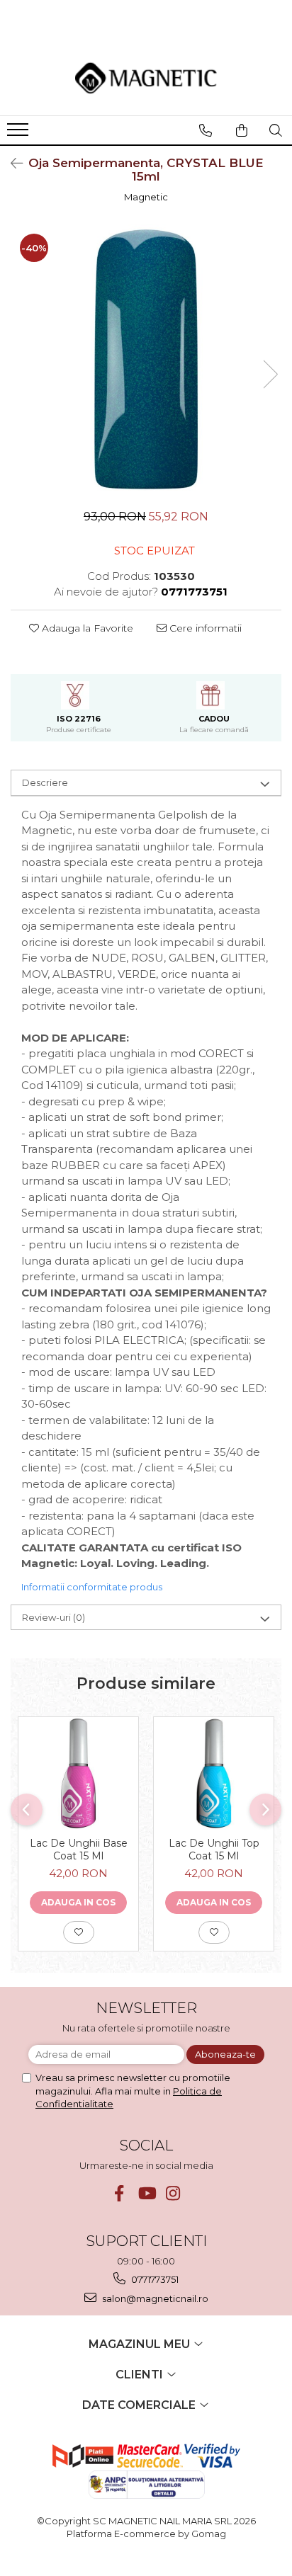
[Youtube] (146, 2193)
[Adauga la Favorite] (79, 1932)
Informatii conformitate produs (92, 1587)
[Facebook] (119, 2193)
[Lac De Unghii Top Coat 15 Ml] (214, 1773)
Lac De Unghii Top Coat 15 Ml (214, 1850)
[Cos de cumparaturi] (242, 130)
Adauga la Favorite (86, 628)
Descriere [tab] (45, 782)
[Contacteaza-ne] (206, 130)
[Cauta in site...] (276, 130)
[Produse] (19, 134)
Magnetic (146, 197)
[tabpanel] (146, 360)
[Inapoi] (11, 164)
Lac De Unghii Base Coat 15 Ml (79, 1850)
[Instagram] (173, 2193)
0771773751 (154, 2279)
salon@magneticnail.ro (154, 2298)
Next (270, 374)
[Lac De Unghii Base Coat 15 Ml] (78, 1773)
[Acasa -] (146, 78)
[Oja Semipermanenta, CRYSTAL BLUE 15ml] (146, 360)
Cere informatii (204, 628)
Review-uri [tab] (54, 1617)
